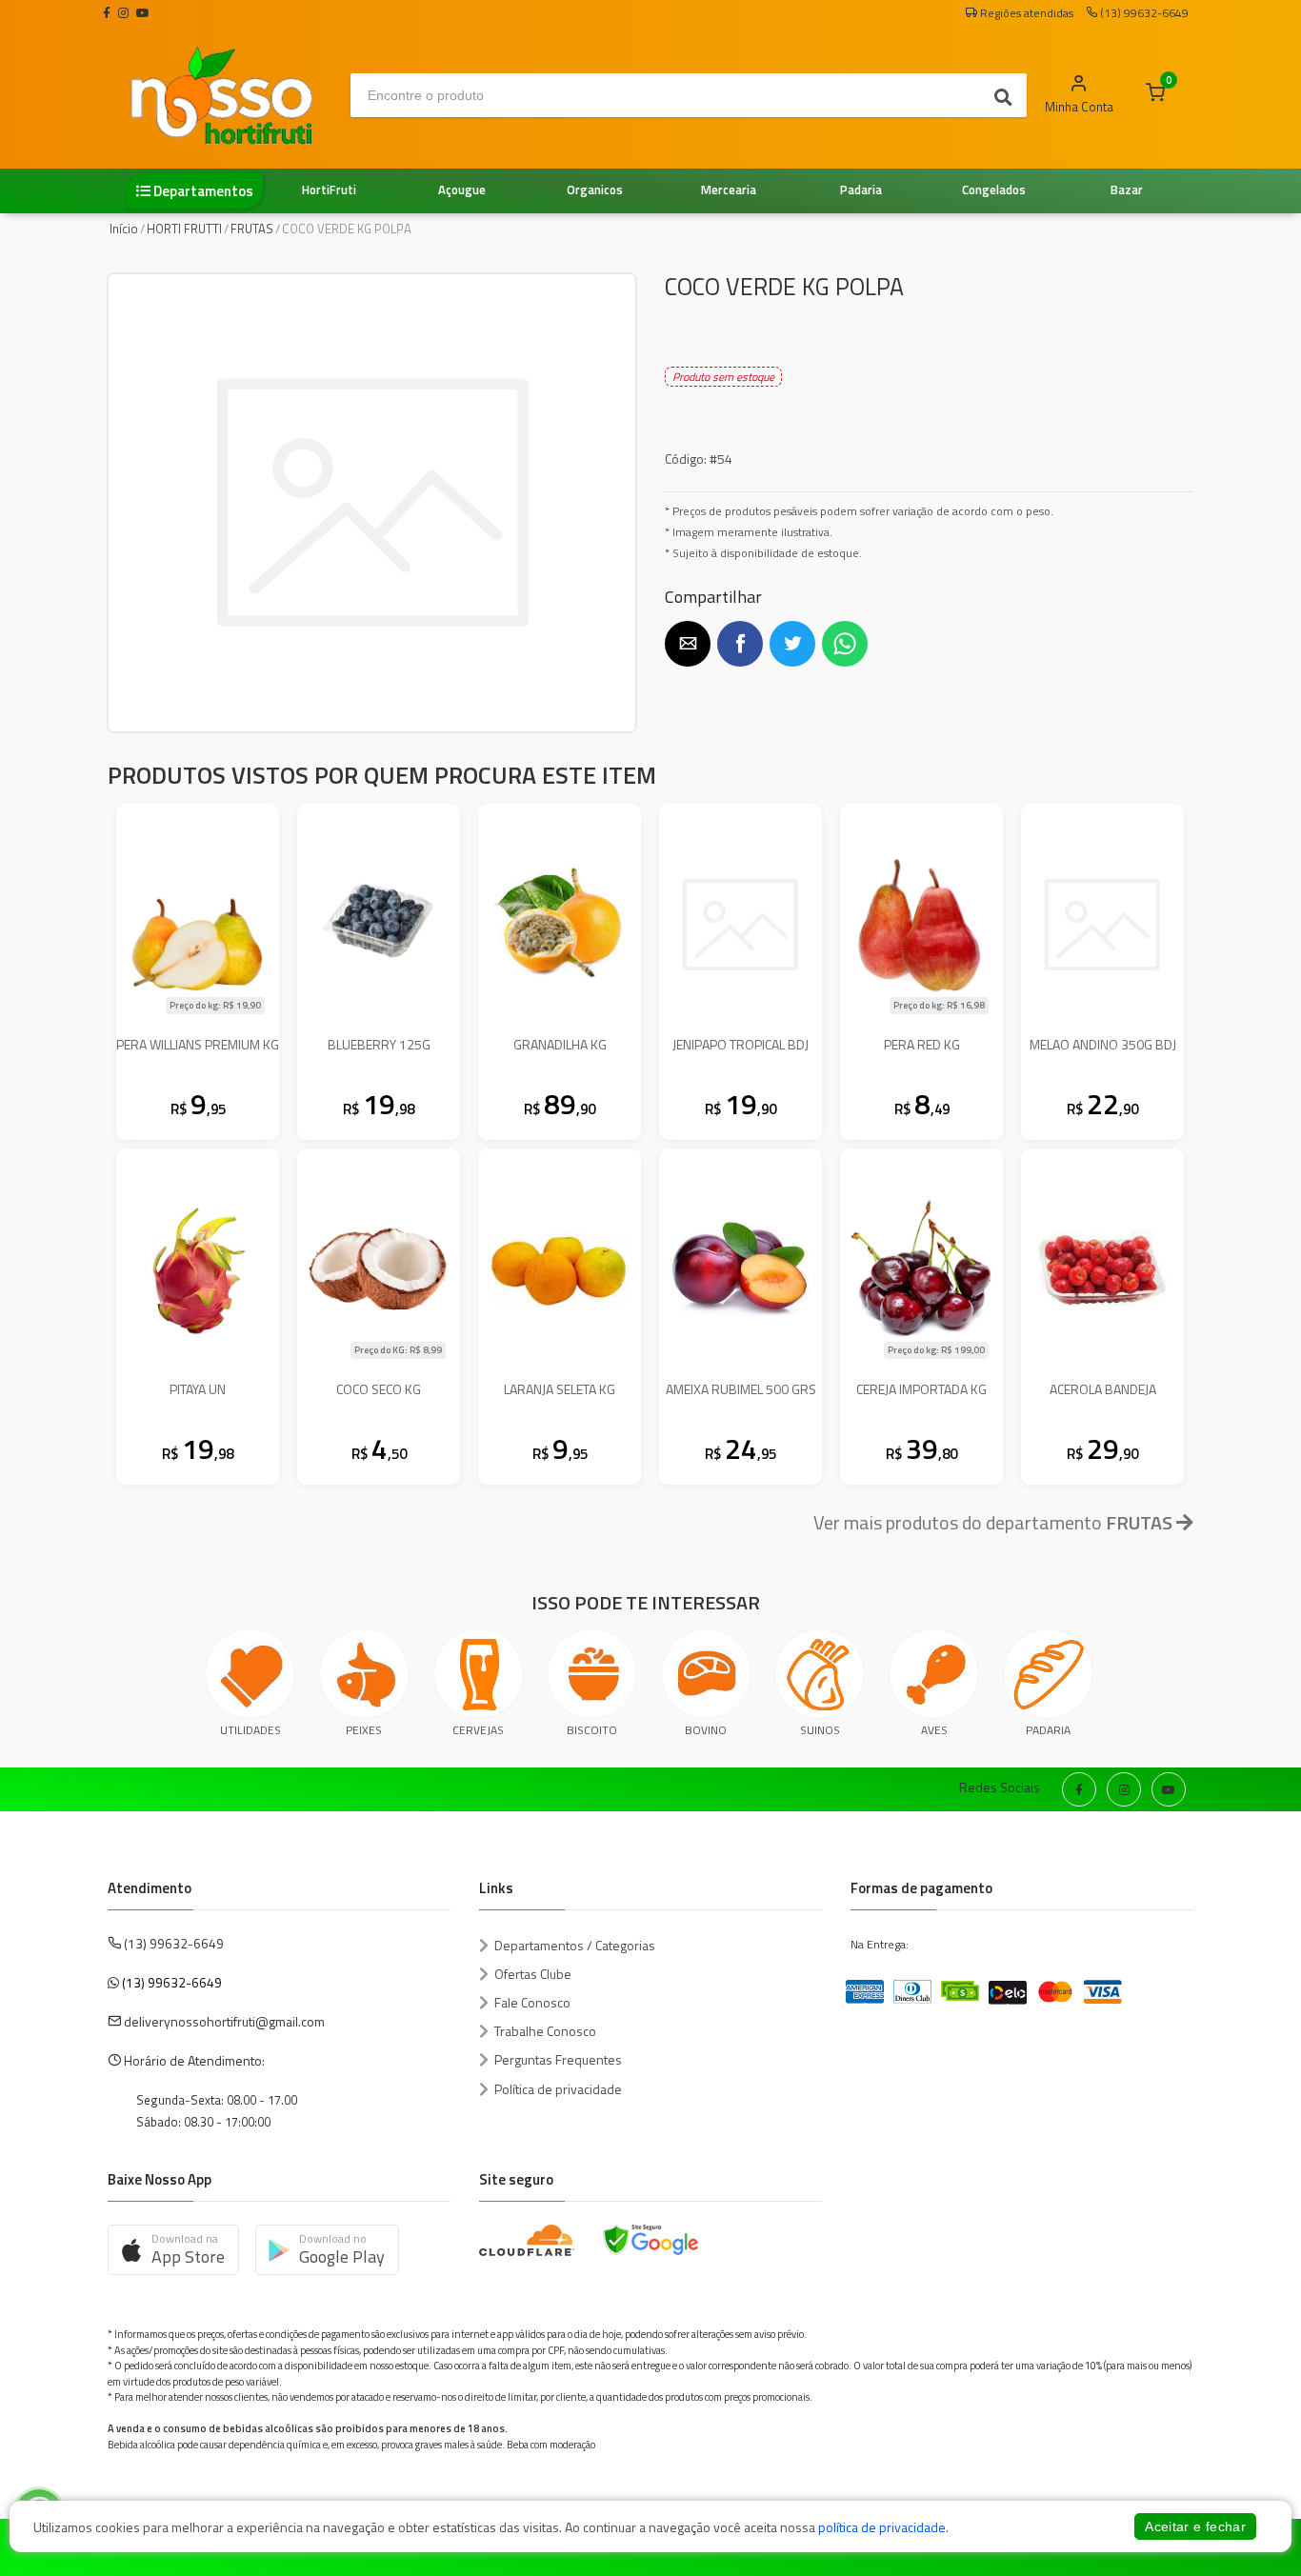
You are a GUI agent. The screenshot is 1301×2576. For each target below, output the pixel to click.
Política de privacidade (558, 2089)
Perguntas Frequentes (558, 2059)
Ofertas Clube (533, 1974)
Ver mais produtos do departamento (993, 1522)
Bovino (706, 1730)
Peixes (364, 1730)
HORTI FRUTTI (184, 229)
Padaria (1048, 1730)
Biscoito (592, 1730)
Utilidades (250, 1730)
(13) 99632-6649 (172, 1982)
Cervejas (478, 1730)
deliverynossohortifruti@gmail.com (224, 2021)
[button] (688, 644)
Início (124, 229)
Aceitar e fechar (1195, 2526)
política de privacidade (882, 2527)
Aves (934, 1730)
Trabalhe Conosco (545, 2031)
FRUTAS (252, 229)
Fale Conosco (532, 2002)
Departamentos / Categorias (575, 1945)
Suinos (820, 1730)
